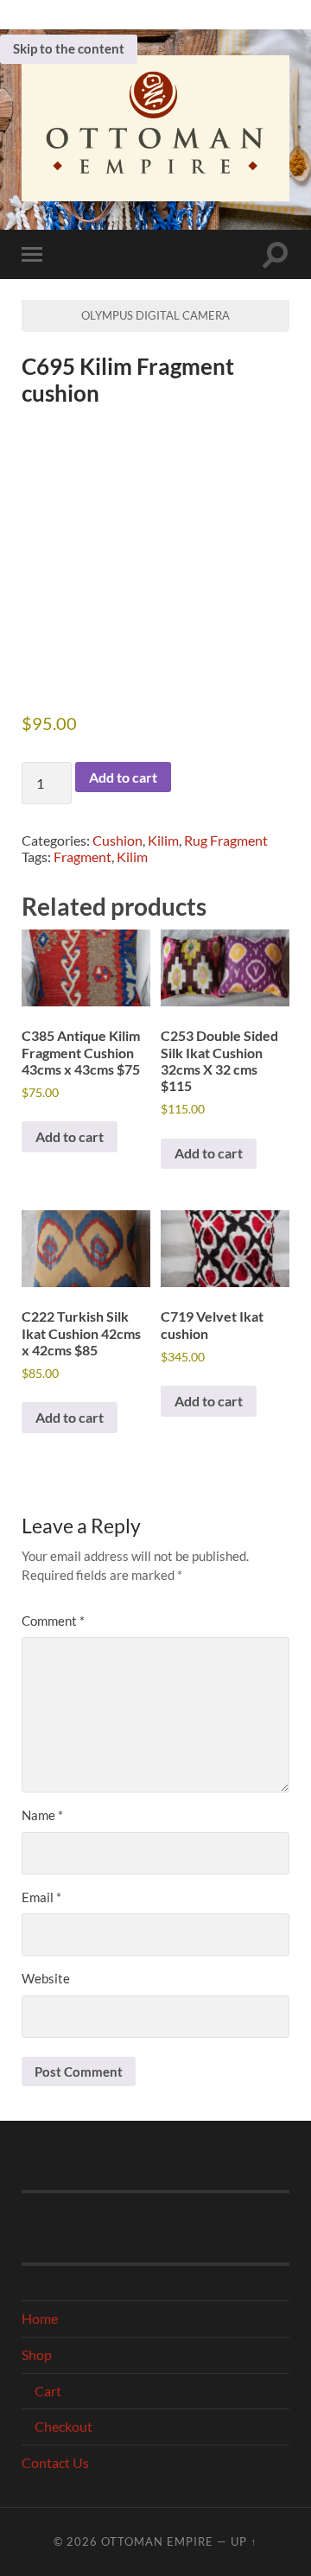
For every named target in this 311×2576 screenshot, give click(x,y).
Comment (53, 1621)
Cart (48, 2391)
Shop (37, 2354)
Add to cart (123, 777)
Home (40, 2318)
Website (46, 1978)
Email (41, 1897)
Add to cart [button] (70, 1136)
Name (42, 1815)
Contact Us (55, 2462)
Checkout (63, 2426)
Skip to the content (69, 48)
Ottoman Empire (157, 2541)
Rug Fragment (226, 840)
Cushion (117, 840)
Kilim (163, 840)
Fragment (83, 857)
